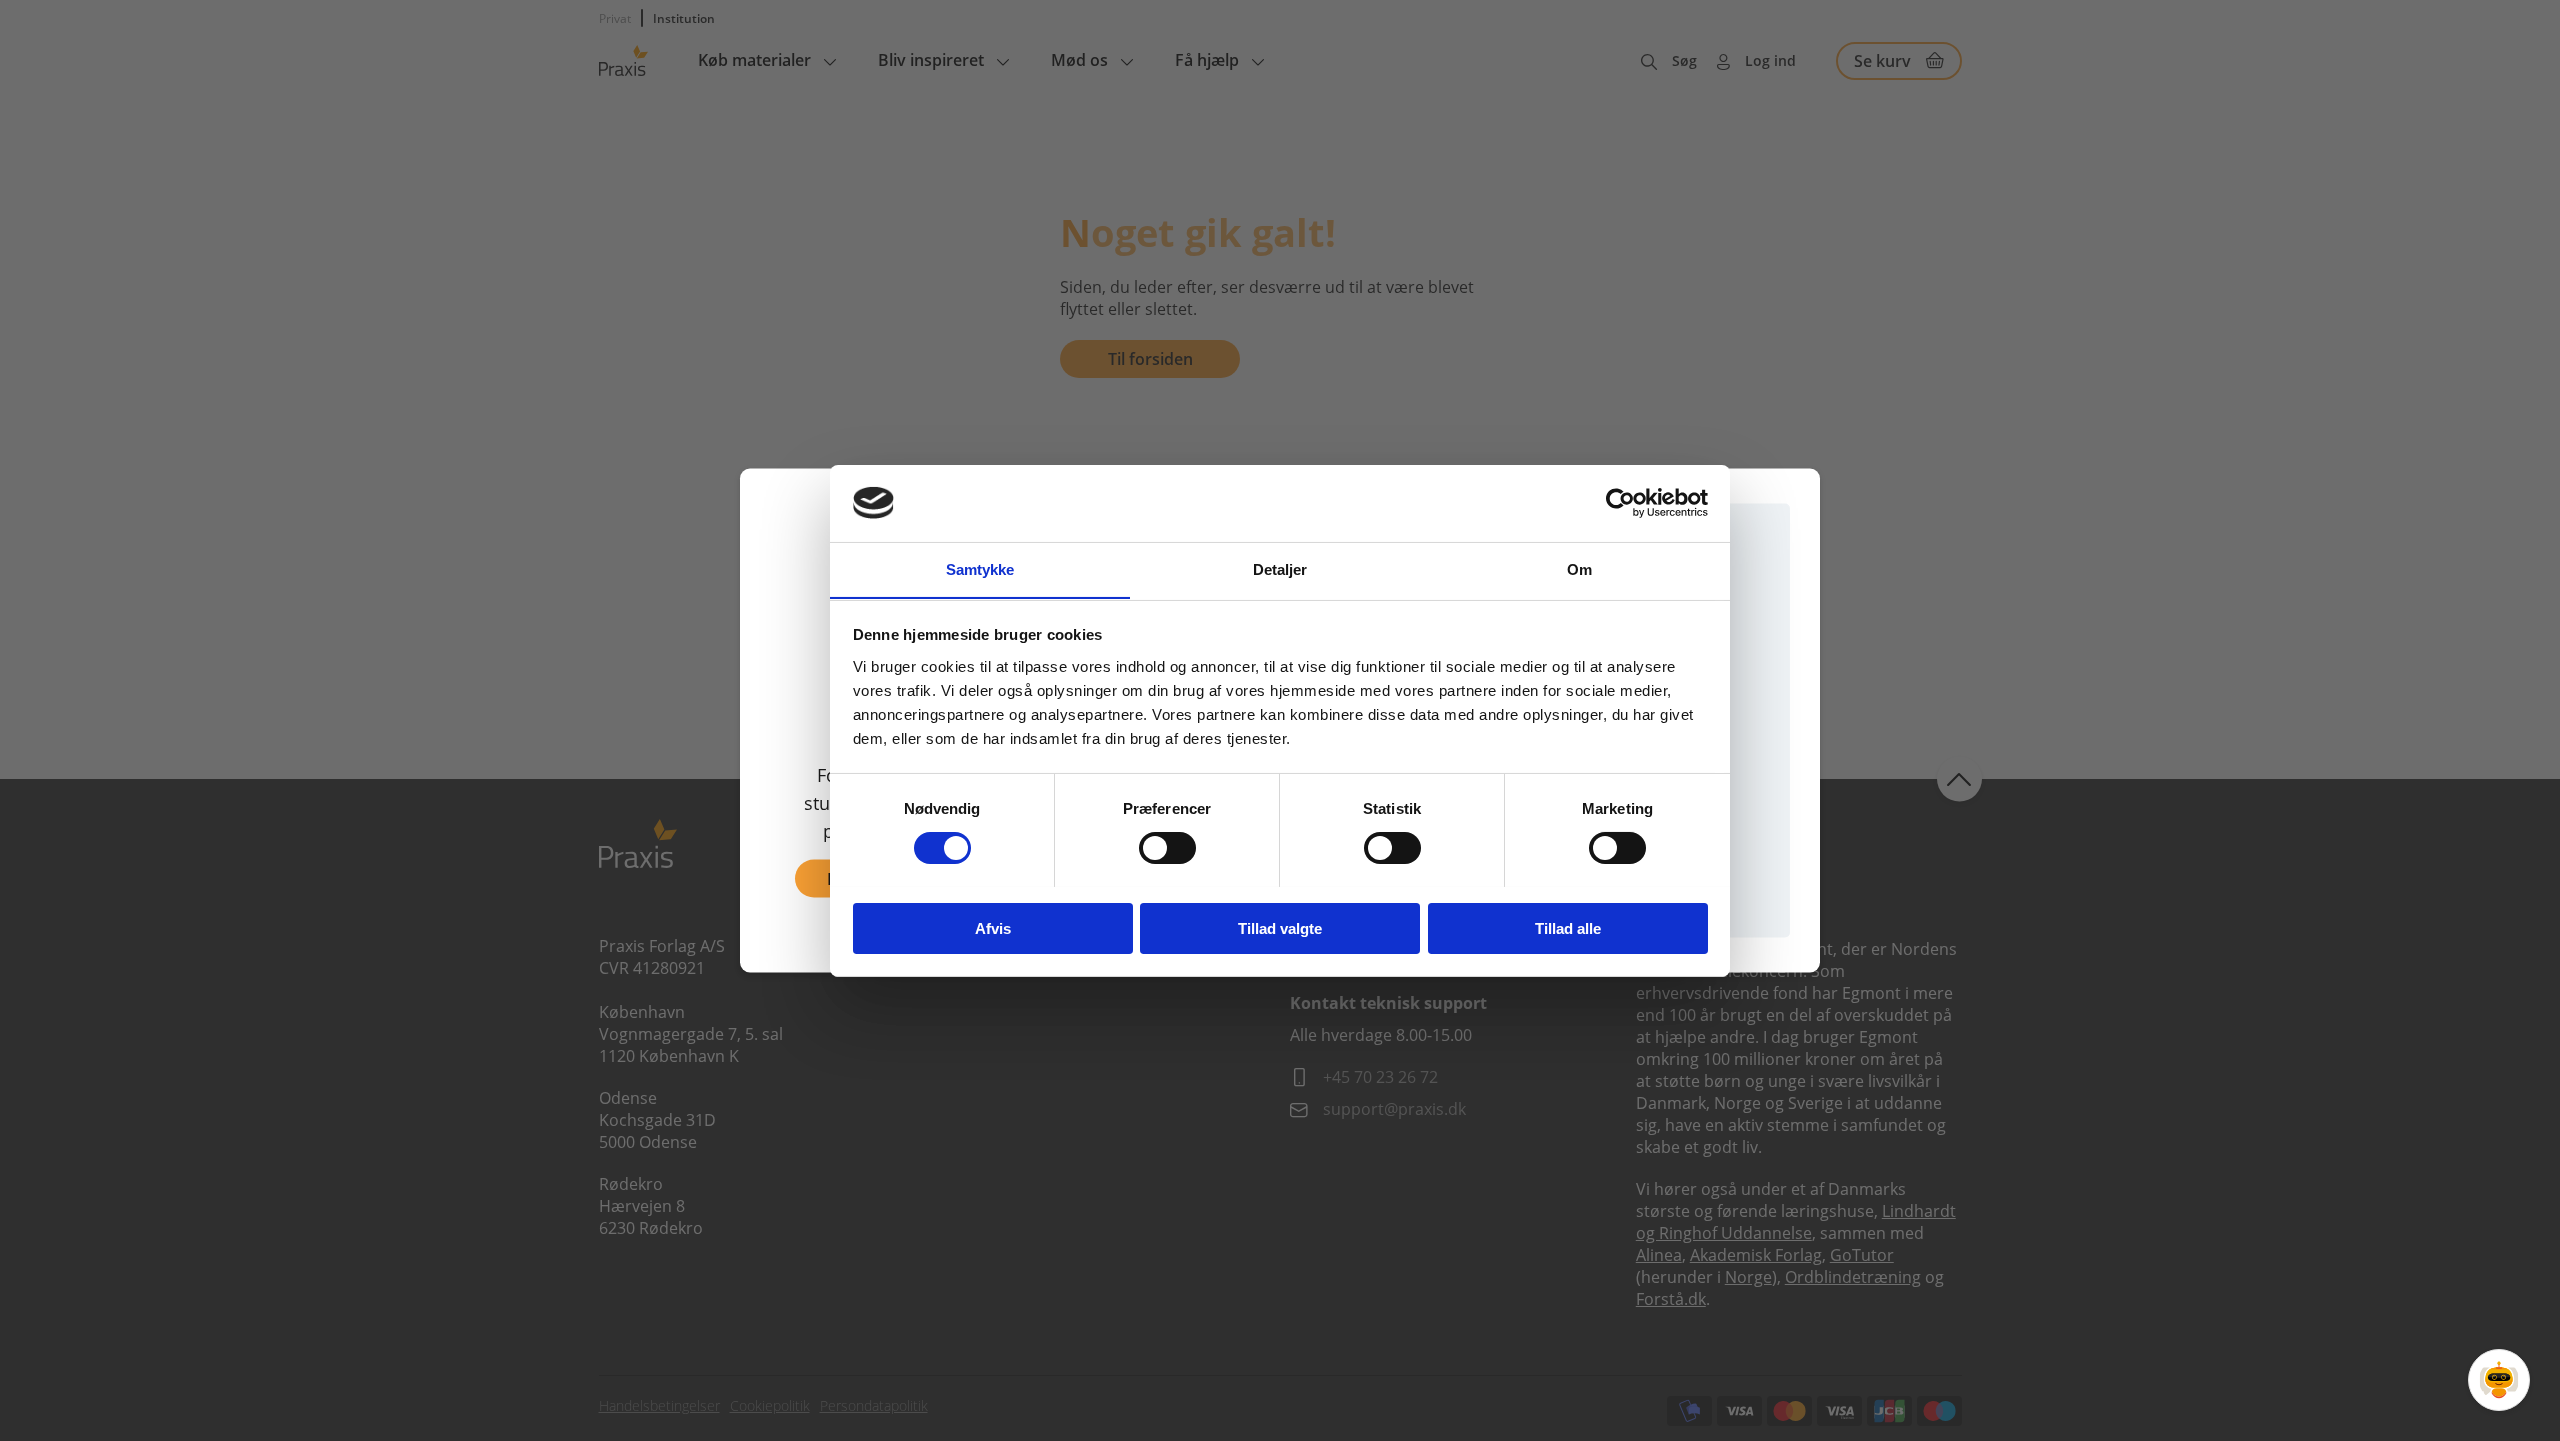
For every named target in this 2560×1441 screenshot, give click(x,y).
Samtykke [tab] (980, 568)
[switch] (1167, 848)
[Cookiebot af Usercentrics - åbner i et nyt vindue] (1620, 503)
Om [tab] (1579, 568)
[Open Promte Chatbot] (2499, 1380)
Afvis (993, 927)
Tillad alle (1568, 927)
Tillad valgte (1280, 927)
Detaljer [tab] (1280, 568)
